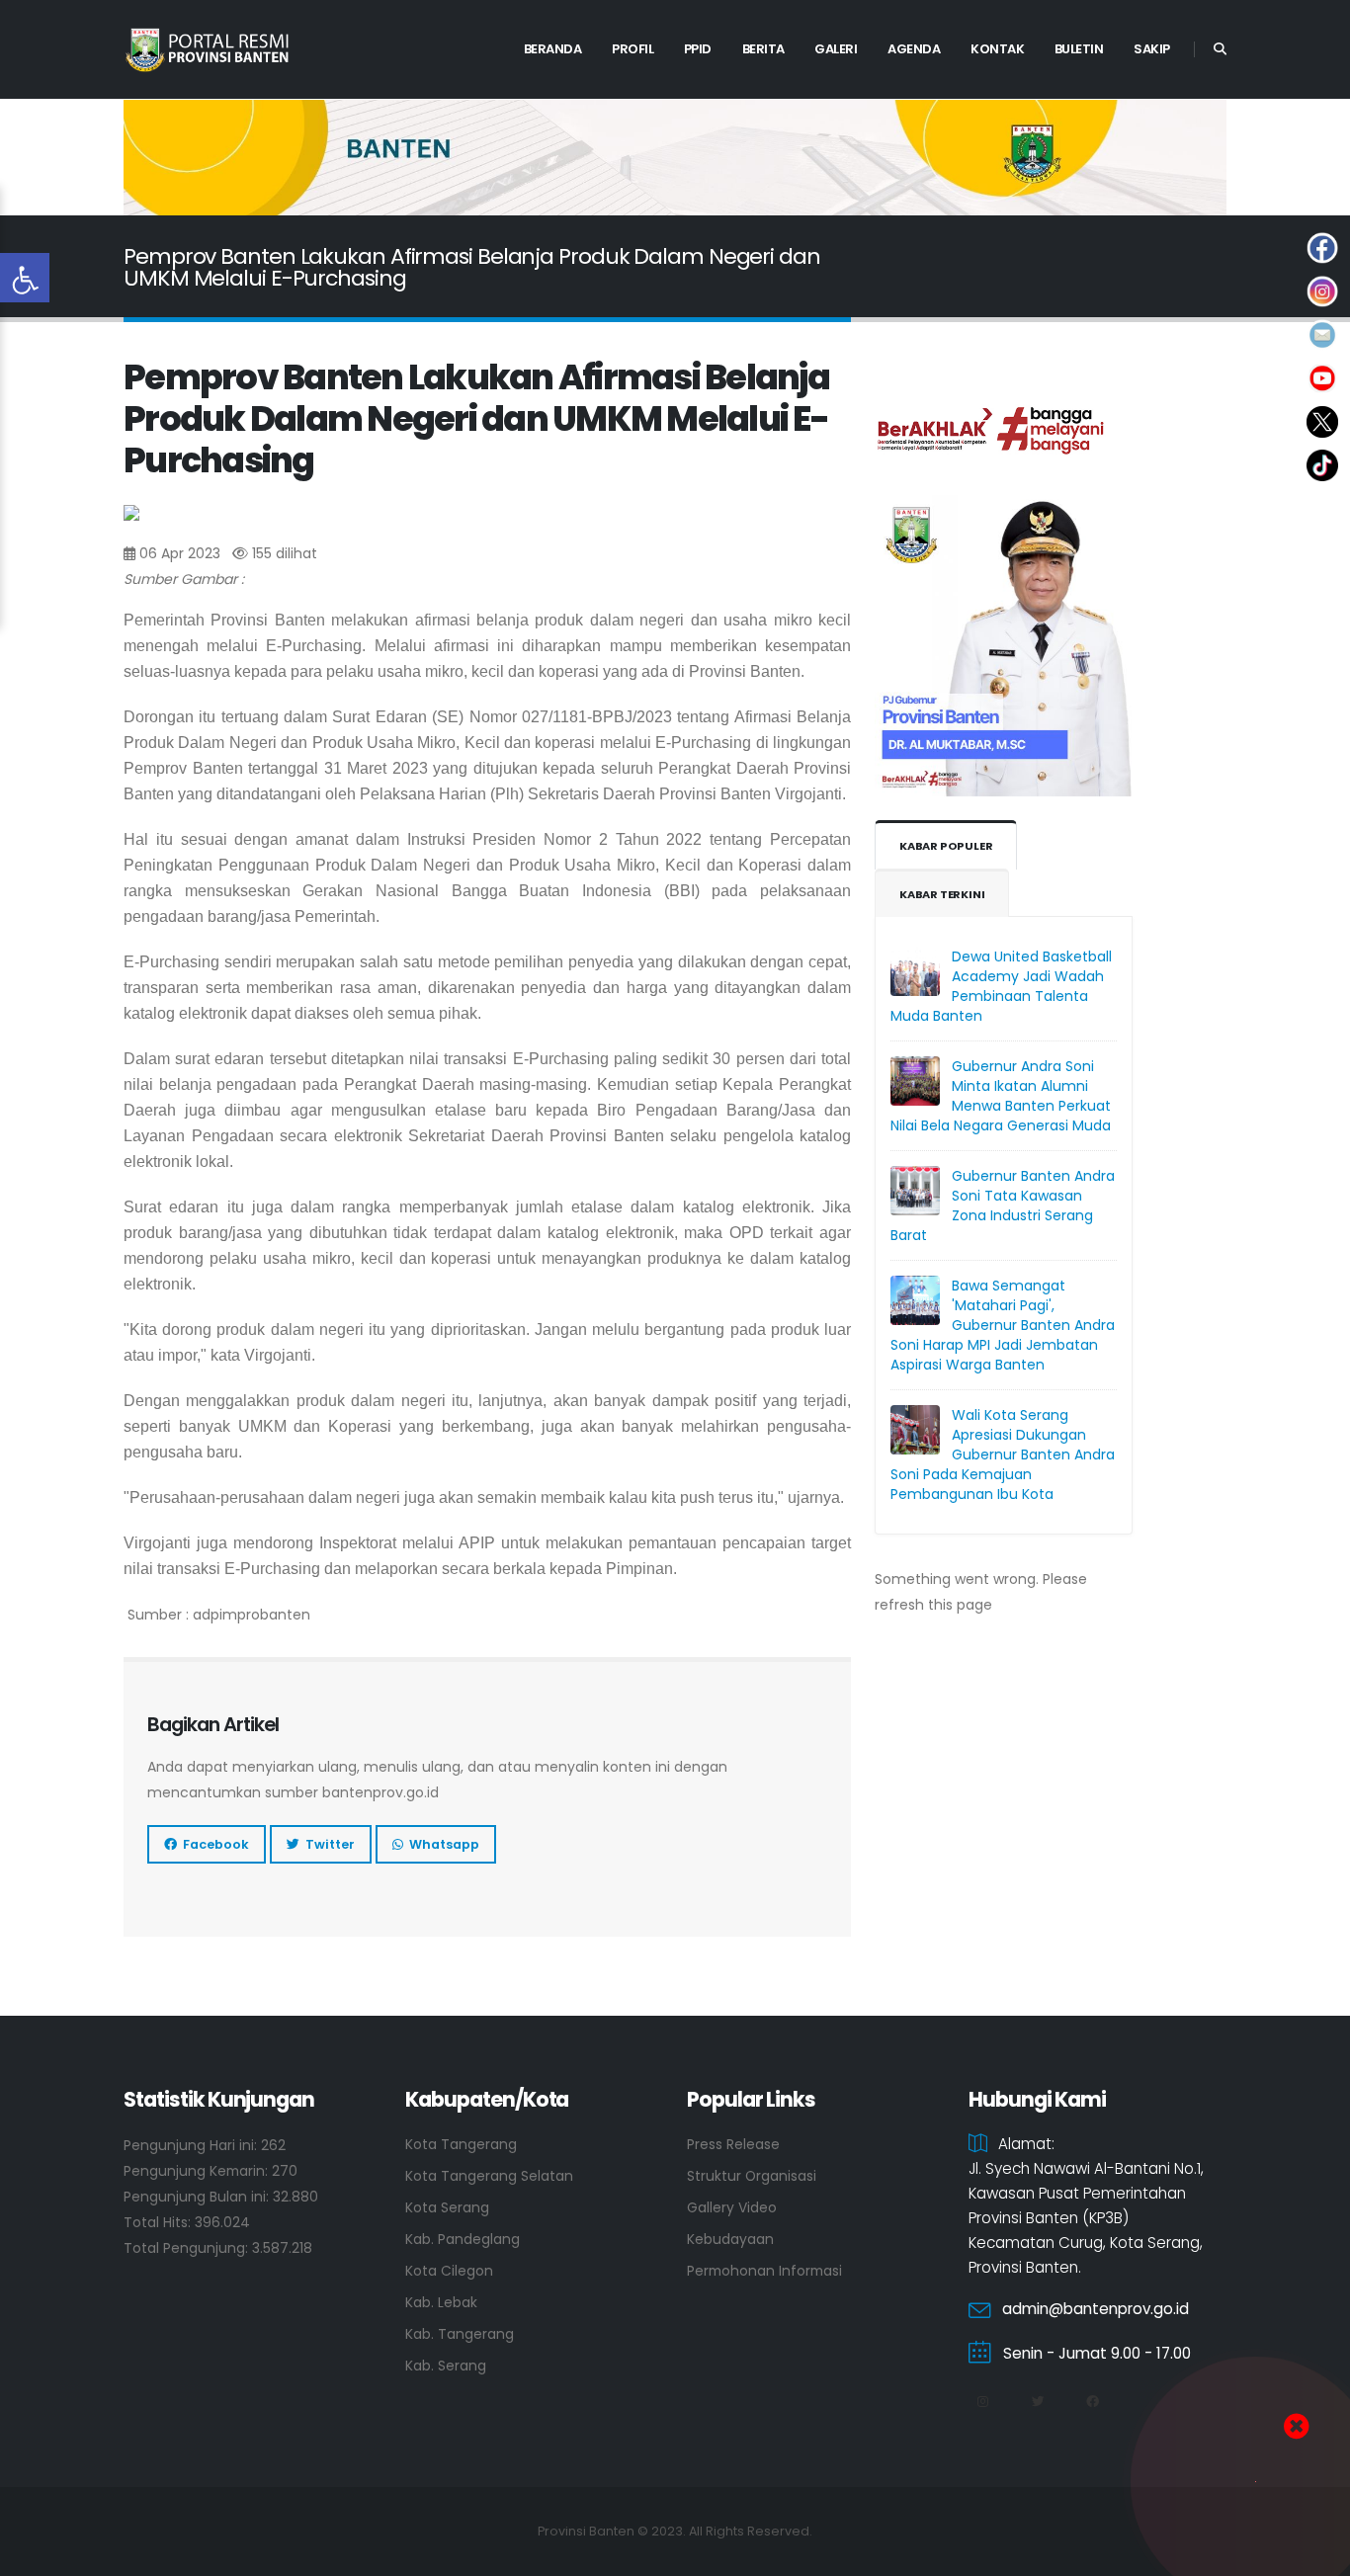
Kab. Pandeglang (463, 2239)
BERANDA (553, 49)
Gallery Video (732, 2207)
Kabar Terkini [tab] (942, 894)
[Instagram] (982, 2402)
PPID (698, 49)
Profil (633, 49)
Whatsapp (441, 1844)
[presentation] (173, 158)
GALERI (836, 49)
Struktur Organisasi (752, 2176)
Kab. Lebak (441, 2302)
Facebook (213, 1844)
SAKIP (1152, 49)
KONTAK (997, 49)
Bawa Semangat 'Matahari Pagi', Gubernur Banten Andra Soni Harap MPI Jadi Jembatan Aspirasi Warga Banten (1003, 1325)
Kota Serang (447, 2207)
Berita (763, 49)
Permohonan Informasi (764, 2271)
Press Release (733, 2144)
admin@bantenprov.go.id (1096, 2309)
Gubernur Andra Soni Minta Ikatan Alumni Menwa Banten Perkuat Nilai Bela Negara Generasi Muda (1001, 1096)
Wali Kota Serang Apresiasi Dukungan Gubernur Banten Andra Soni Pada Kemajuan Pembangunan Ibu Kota (1003, 1454)
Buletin (1079, 49)
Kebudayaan (730, 2239)
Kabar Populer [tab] (946, 846)
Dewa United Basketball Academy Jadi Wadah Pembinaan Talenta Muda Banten (1001, 986)
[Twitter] (1038, 2402)
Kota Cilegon (449, 2271)
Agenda (914, 49)
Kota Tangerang (461, 2144)
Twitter (327, 1844)
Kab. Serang (446, 2366)
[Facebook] (1092, 2402)
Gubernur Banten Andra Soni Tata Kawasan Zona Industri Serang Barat (1003, 1205)
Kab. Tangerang (460, 2334)
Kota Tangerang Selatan (489, 2176)
